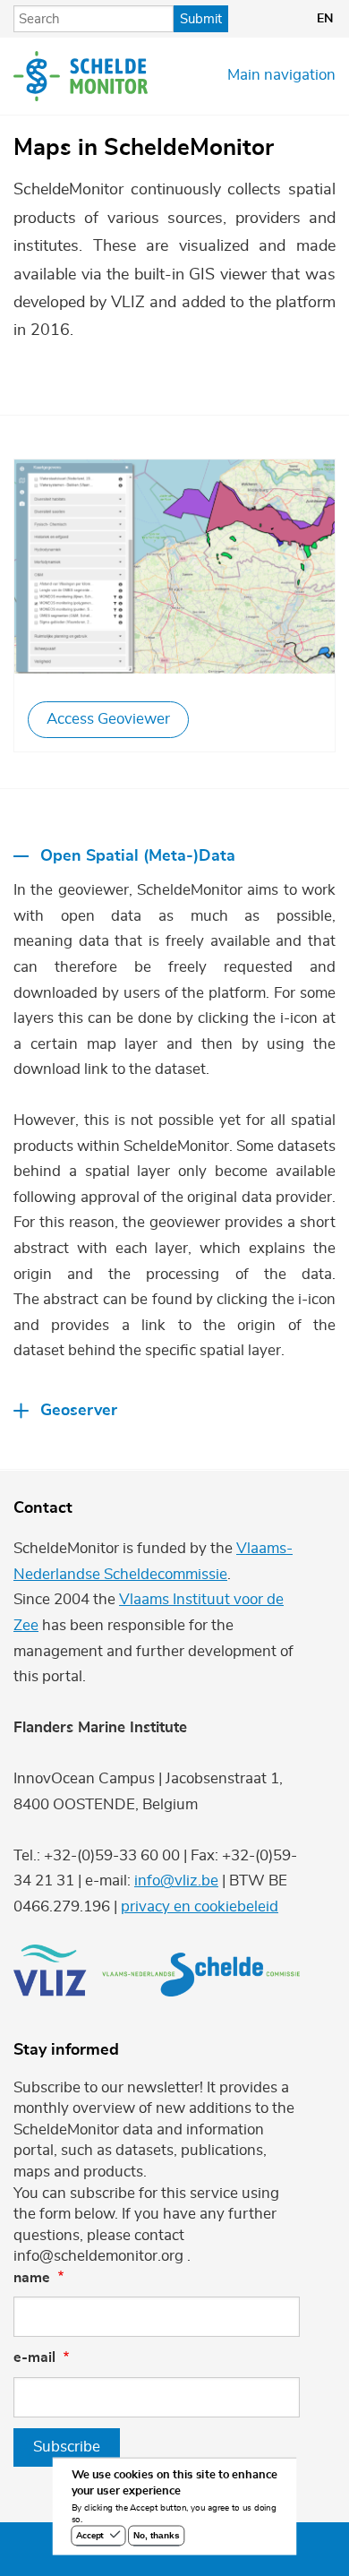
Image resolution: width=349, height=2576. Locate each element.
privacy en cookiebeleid (200, 1907)
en (325, 19)
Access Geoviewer (108, 719)
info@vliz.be (176, 1881)
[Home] (81, 76)
